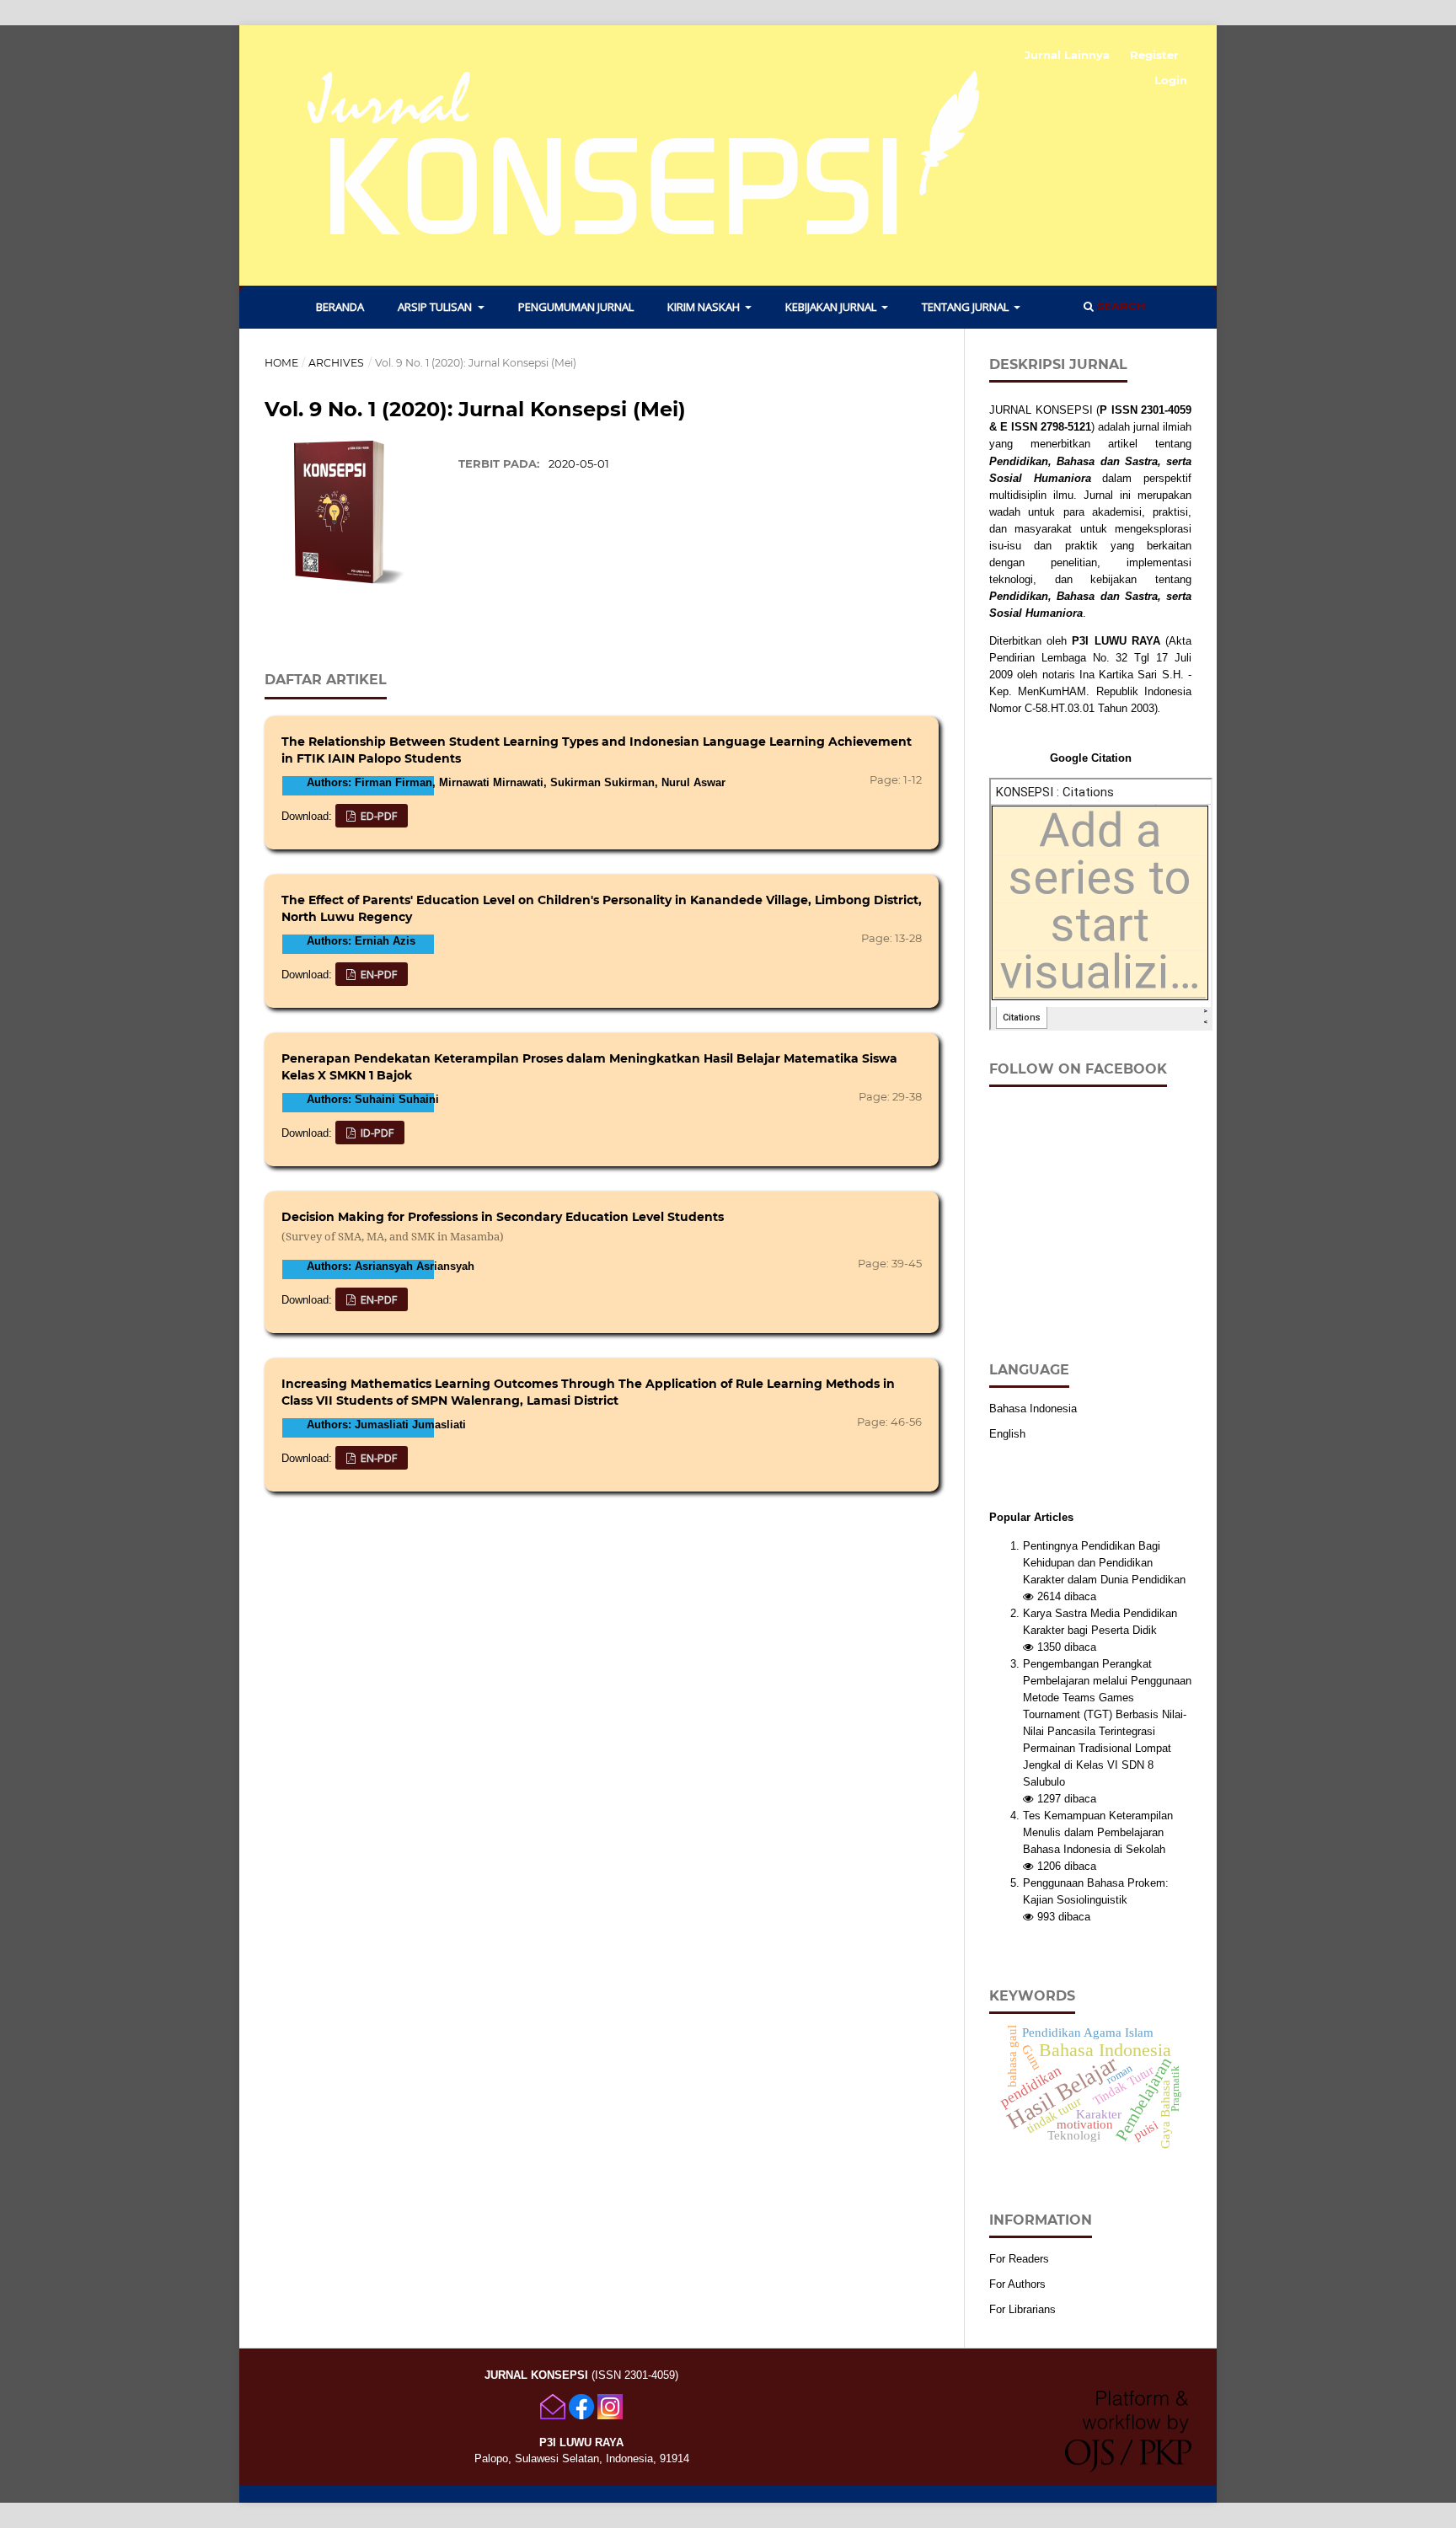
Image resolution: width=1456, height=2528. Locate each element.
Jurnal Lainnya (1067, 55)
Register (1154, 55)
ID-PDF (376, 1133)
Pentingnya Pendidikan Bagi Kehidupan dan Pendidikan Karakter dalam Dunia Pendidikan (1104, 1563)
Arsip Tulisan (436, 307)
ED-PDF (377, 816)
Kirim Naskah (705, 307)
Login (1171, 80)
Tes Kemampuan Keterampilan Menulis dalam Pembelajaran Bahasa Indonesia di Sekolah (1098, 1832)
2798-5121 (1066, 427)
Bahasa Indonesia (1033, 1409)
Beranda (340, 307)
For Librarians (1022, 2309)
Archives (336, 363)
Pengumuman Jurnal (576, 307)
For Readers (1019, 2259)
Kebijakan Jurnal (832, 307)
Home (281, 363)
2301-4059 (1166, 410)
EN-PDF (377, 974)
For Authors (1017, 2284)
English (1007, 1434)
